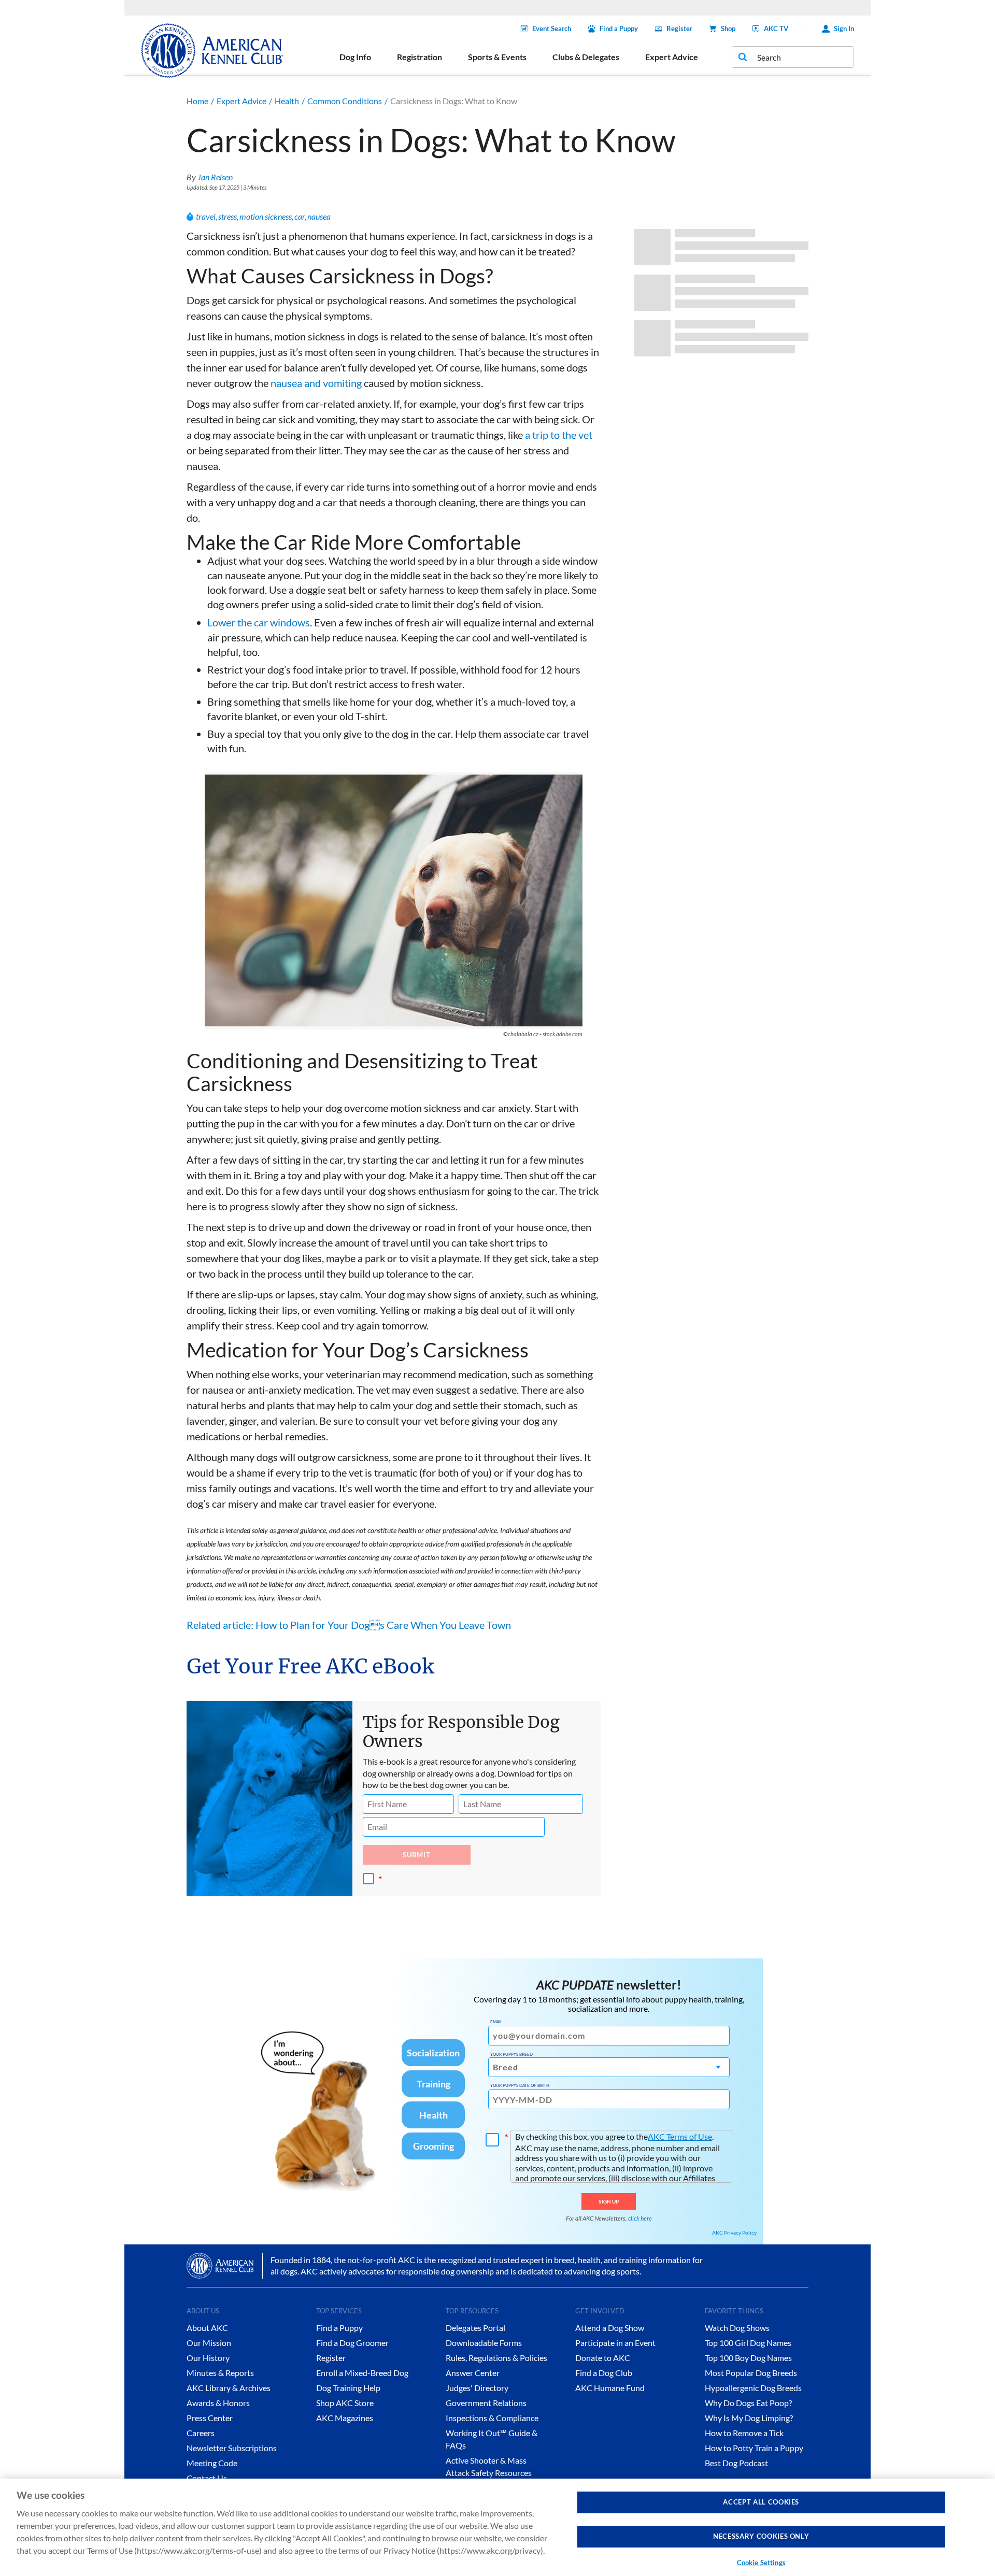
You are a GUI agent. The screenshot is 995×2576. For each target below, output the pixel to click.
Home (197, 101)
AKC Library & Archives (229, 2388)
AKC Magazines (345, 2418)
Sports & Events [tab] (497, 57)
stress (228, 216)
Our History (208, 2358)
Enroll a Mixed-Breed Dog (362, 2373)
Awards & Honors (218, 2403)
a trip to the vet (559, 435)
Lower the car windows (259, 622)
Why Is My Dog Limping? (749, 2418)
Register (679, 28)
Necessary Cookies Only (761, 2537)
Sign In (844, 28)
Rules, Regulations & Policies (496, 2358)
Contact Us (207, 2478)
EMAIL (496, 2022)
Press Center (210, 2418)
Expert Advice (241, 101)
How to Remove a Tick (744, 2433)
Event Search (552, 28)
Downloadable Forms (484, 2343)
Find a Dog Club (604, 2373)
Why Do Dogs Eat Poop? (748, 2403)
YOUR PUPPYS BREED (511, 2054)
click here (640, 2218)
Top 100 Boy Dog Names (748, 2358)
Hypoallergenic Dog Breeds (753, 2388)
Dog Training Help (348, 2388)
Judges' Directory (477, 2388)
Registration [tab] (420, 57)
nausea (319, 216)
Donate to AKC (603, 2358)
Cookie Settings (761, 2563)
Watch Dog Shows (737, 2328)
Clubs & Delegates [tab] (586, 57)
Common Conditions (345, 101)
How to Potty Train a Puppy (754, 2448)
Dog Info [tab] (355, 57)
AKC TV (776, 28)
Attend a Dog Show (610, 2328)
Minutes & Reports (220, 2373)
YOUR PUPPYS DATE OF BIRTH (520, 2085)
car (300, 216)
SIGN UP (609, 2201)
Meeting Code (212, 2463)
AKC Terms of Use (680, 2136)
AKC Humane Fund (610, 2388)
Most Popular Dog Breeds (751, 2373)
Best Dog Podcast (736, 2463)
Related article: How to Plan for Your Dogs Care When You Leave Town (349, 1625)
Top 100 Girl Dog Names (748, 2343)
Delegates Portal (475, 2328)
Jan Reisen (215, 177)
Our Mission (209, 2343)
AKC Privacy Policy (734, 2232)
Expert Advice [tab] (672, 57)
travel (206, 216)
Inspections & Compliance (492, 2418)
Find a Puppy (619, 28)
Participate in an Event (615, 2343)
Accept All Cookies (761, 2502)
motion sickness (266, 216)
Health (287, 101)
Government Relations (486, 2403)
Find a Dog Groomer (352, 2343)
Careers (201, 2433)
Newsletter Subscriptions (232, 2448)
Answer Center (473, 2373)
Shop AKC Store (345, 2403)
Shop (728, 28)
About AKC (207, 2328)
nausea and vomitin (314, 383)
